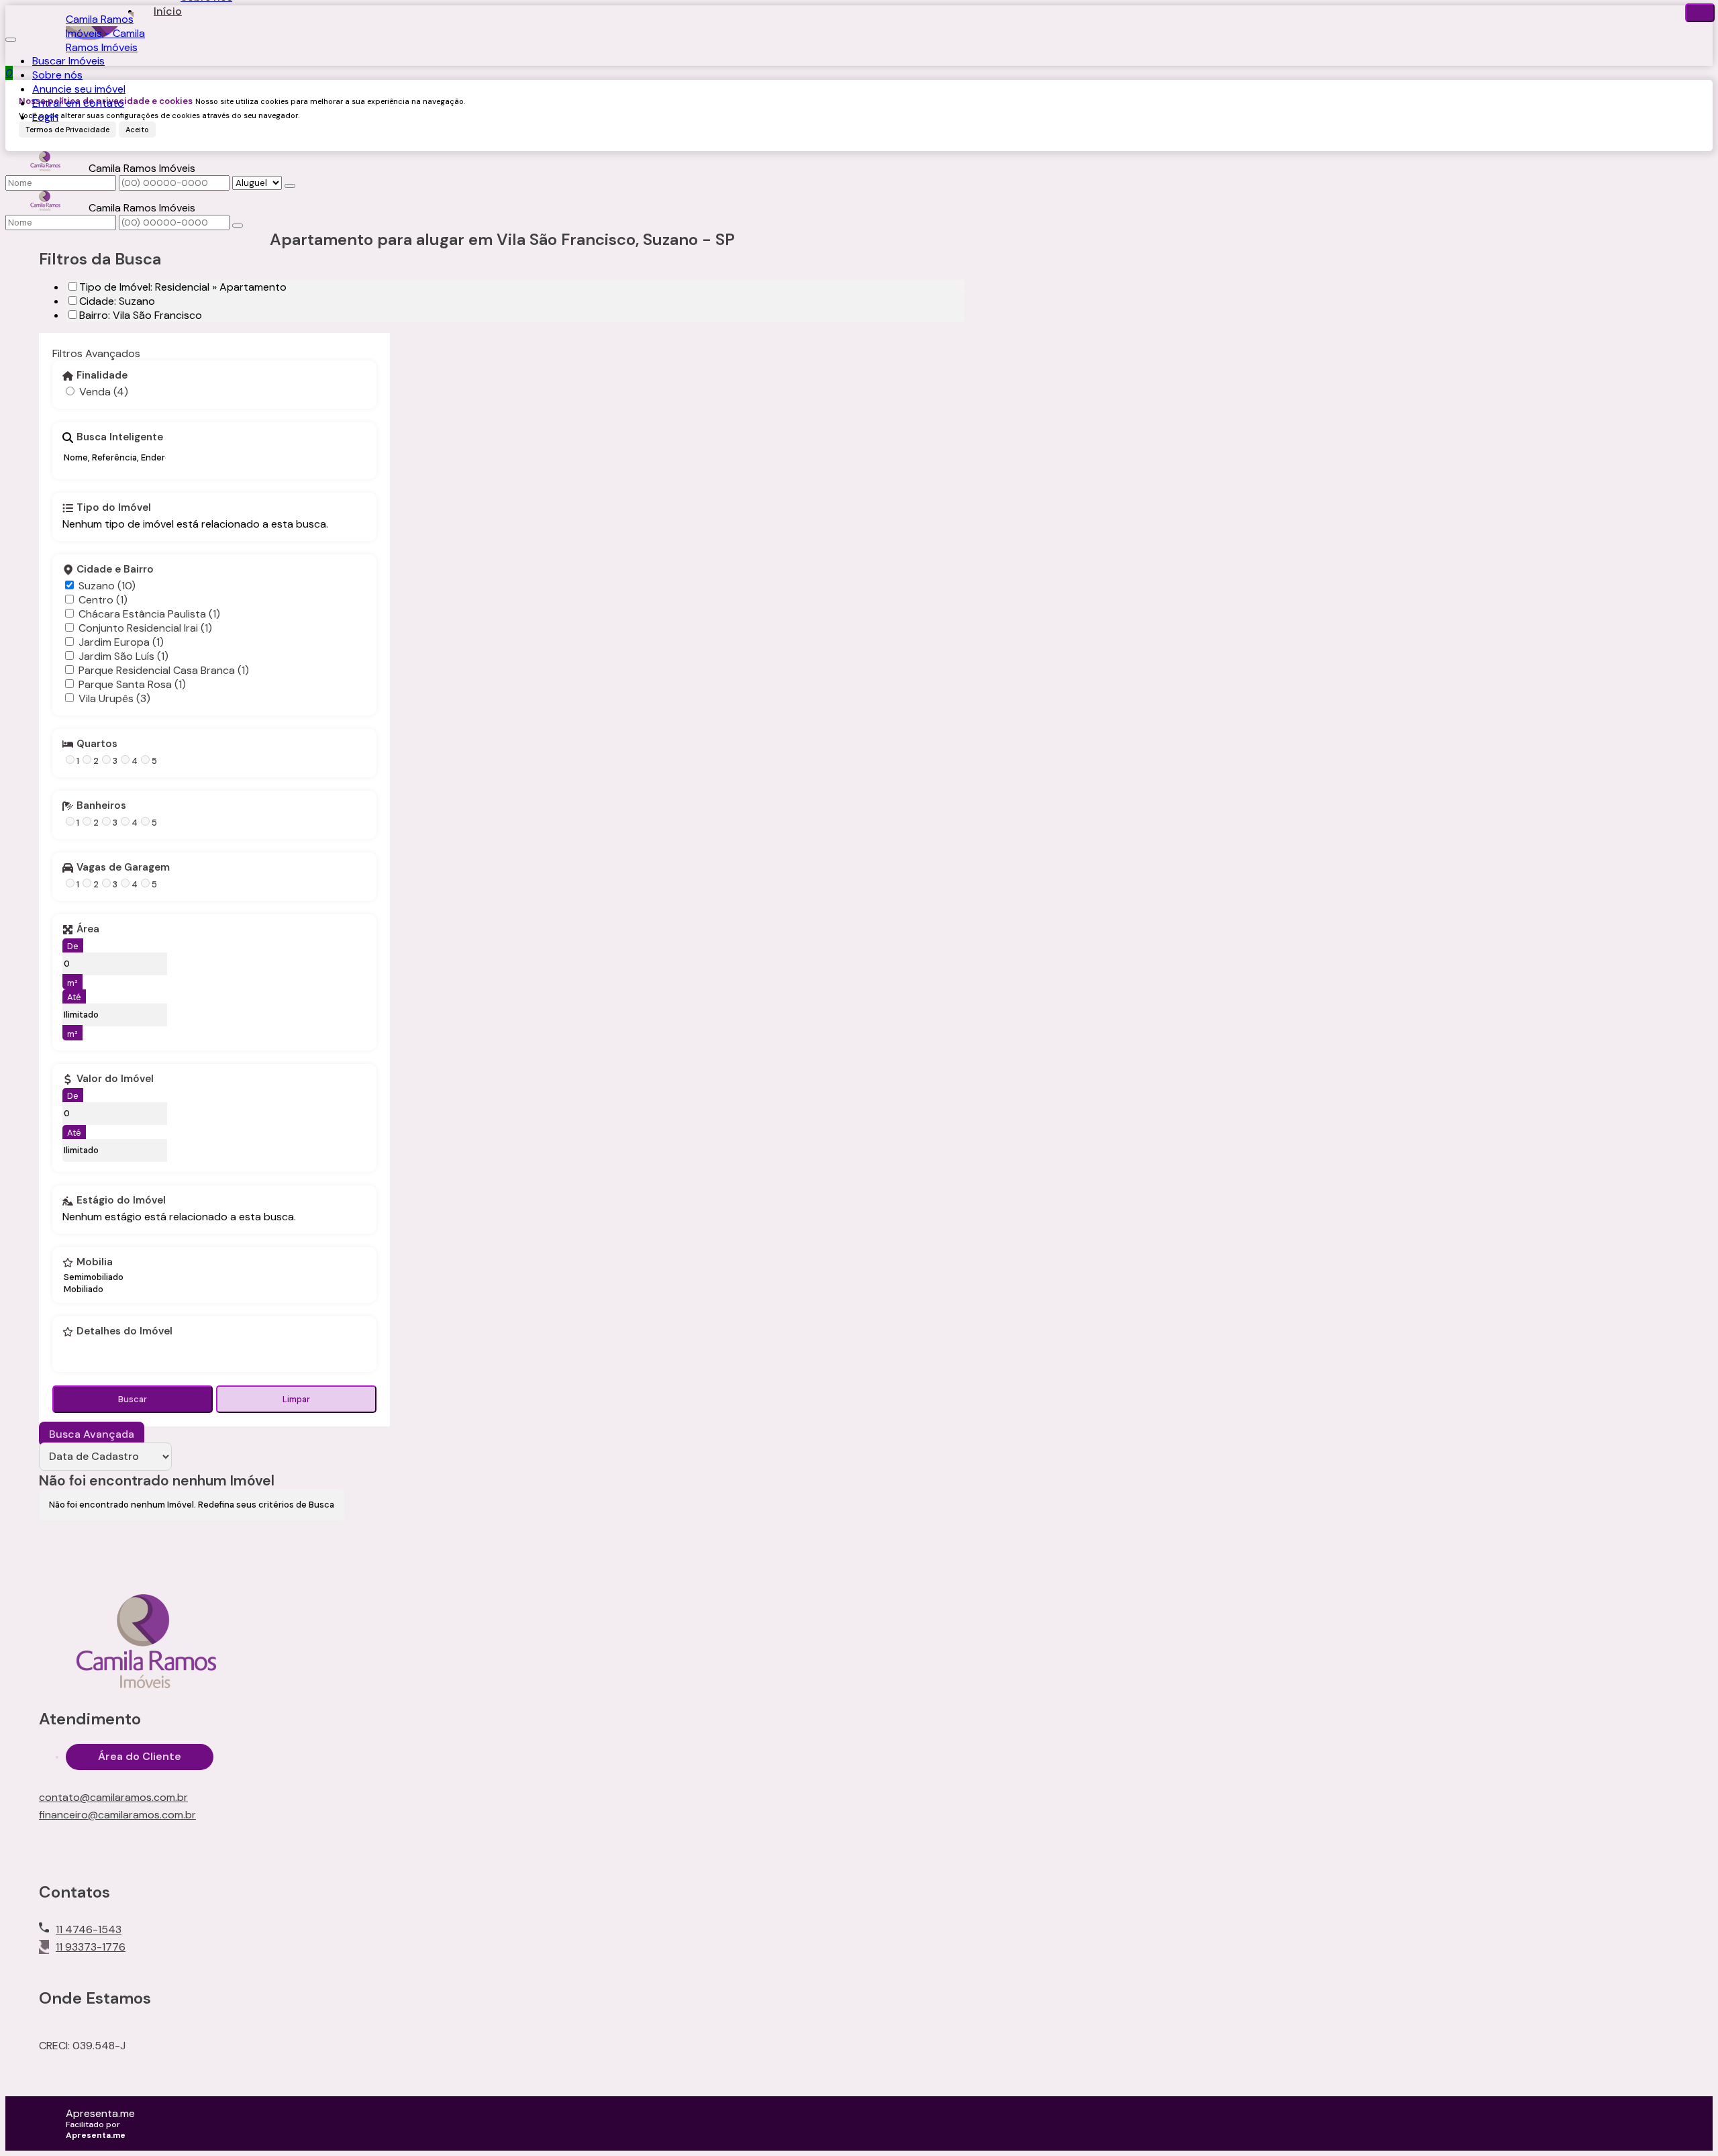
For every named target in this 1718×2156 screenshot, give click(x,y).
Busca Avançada (92, 1434)
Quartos (97, 744)
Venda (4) (104, 392)
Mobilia (95, 1263)
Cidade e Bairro (115, 570)
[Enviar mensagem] (290, 186)
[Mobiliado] (94, 1289)
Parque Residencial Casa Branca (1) (164, 670)
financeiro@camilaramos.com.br (117, 1815)
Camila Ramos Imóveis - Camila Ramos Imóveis (105, 33)
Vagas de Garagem (123, 868)
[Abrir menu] (11, 36)
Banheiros (101, 806)
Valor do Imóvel (115, 1079)
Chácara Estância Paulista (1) (149, 614)
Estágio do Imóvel (121, 1201)
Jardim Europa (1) (121, 642)
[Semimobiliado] (94, 1277)
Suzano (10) (107, 586)
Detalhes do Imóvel (124, 1332)
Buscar (133, 1399)
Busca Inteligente (120, 438)
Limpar (296, 1399)
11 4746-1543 (89, 1929)
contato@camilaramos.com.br (113, 1797)
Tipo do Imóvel (114, 508)
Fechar (1700, 13)
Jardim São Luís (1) (123, 656)
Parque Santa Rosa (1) (132, 684)
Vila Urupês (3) (114, 698)
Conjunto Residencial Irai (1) (145, 628)
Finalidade (102, 376)
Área (88, 930)
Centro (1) (103, 600)
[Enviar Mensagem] (238, 226)
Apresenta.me (100, 2113)
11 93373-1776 (91, 1947)
